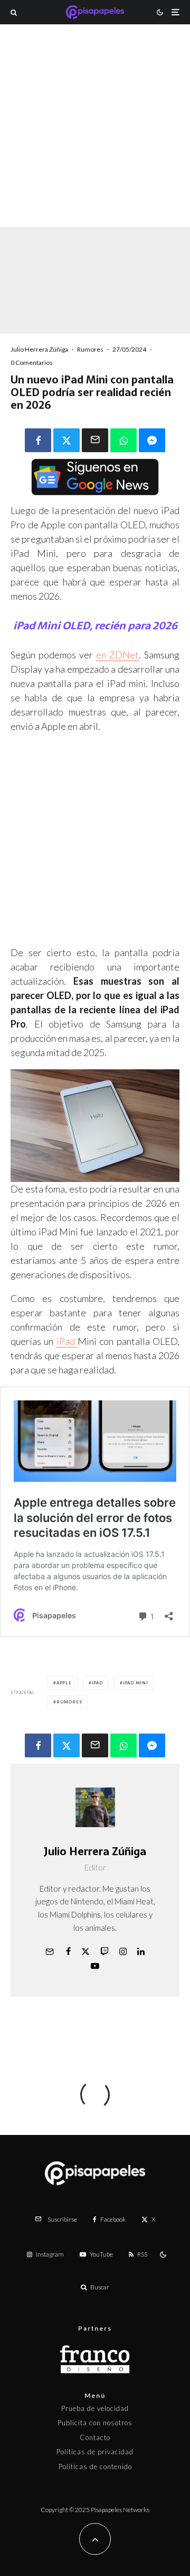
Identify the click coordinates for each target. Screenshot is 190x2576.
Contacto (95, 2437)
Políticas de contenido (95, 2467)
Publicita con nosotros (95, 2423)
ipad (97, 1683)
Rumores (90, 349)
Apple (64, 1683)
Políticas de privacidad (95, 2452)
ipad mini (136, 1683)
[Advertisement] (95, 140)
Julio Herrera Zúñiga (39, 349)
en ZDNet (117, 655)
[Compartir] (38, 440)
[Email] (95, 440)
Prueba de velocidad (95, 2408)
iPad (67, 1341)
